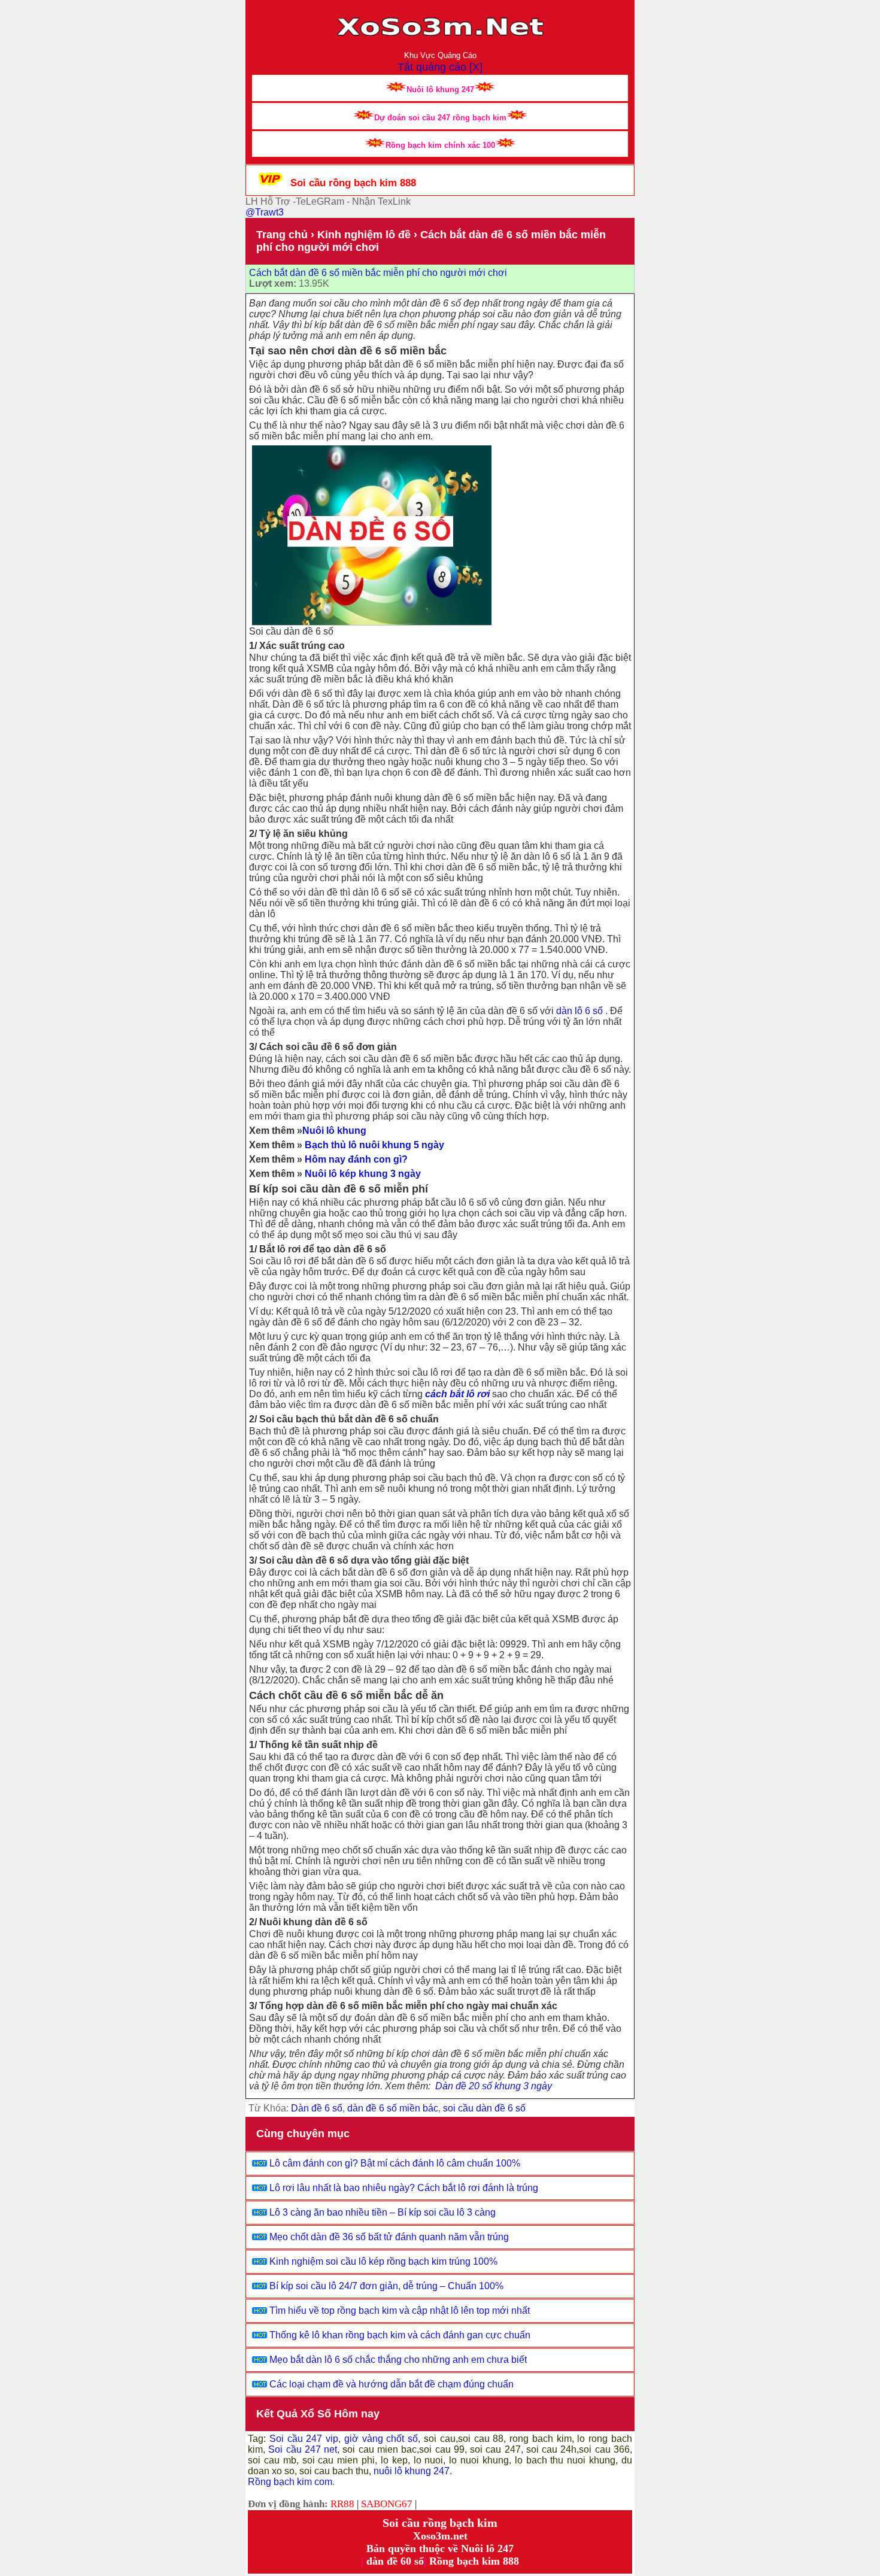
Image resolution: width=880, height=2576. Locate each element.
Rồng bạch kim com (290, 2482)
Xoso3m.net (440, 2536)
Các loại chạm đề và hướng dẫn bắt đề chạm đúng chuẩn (392, 2384)
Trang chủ (282, 235)
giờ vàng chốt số (381, 2439)
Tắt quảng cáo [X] (440, 67)
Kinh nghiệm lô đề (364, 235)
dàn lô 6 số (579, 1011)
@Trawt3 (265, 212)
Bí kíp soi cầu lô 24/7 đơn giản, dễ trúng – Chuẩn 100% (386, 2286)
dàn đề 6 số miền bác (393, 2108)
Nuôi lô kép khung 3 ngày (363, 1174)
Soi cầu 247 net (303, 2449)
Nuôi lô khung (334, 1131)
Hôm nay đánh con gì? (356, 1159)
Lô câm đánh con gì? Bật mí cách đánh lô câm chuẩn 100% (395, 2163)
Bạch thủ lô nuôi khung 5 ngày (374, 1145)
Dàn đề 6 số (317, 2108)
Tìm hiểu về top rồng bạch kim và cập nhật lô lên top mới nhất (400, 2310)
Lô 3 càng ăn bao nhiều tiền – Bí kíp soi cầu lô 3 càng (383, 2212)
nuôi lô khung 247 (412, 2471)
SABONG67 (387, 2504)
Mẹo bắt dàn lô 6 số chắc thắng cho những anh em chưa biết (398, 2360)
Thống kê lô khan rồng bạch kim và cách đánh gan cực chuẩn (400, 2335)
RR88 (342, 2504)
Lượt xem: (273, 283)
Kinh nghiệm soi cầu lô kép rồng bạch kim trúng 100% (383, 2261)
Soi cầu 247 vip (302, 2439)
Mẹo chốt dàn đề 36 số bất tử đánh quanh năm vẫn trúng (389, 2237)
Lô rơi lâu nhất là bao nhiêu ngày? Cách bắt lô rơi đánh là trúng (404, 2188)
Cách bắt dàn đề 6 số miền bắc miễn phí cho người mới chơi (378, 273)
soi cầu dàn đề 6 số (484, 2108)
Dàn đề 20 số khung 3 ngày (494, 2086)
